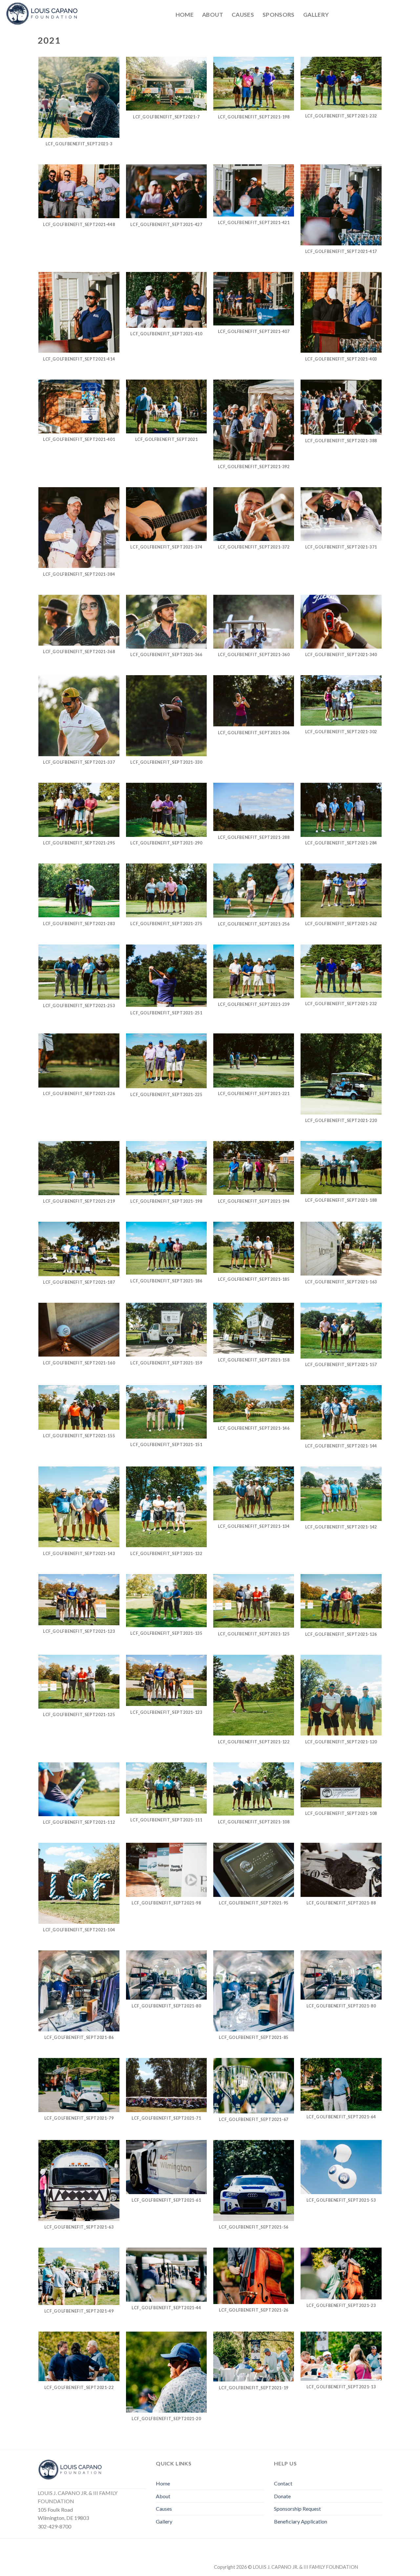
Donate (282, 2496)
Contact (283, 2483)
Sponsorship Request (297, 2509)
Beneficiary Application (301, 2521)
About (213, 15)
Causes (243, 15)
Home (185, 15)
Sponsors (279, 15)
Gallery (316, 15)
